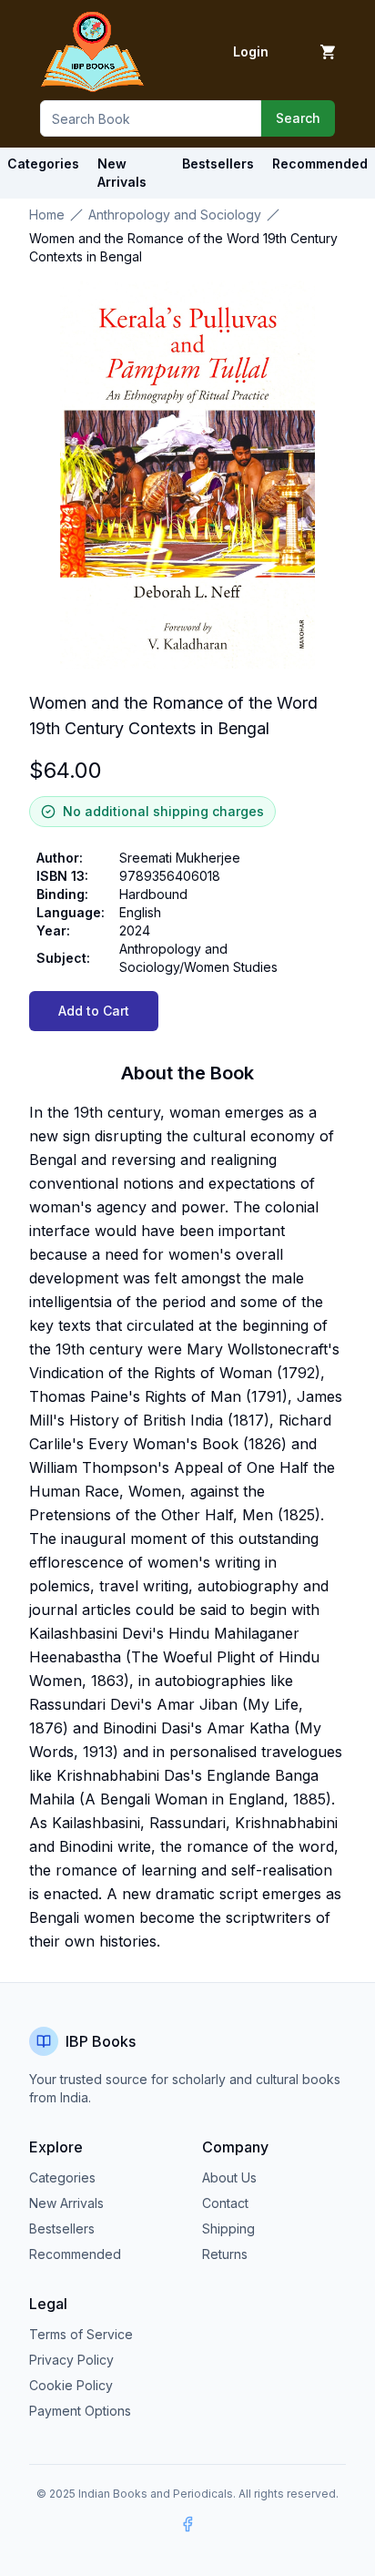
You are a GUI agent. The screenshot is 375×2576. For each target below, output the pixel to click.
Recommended (75, 2254)
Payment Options (80, 2411)
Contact (225, 2203)
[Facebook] (187, 2524)
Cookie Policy (71, 2385)
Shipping (228, 2228)
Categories (43, 164)
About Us (229, 2177)
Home (47, 215)
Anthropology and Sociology (175, 215)
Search (298, 118)
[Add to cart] (328, 52)
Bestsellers (62, 2228)
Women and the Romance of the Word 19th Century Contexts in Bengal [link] (183, 247)
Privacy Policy (71, 2360)
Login (251, 51)
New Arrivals (66, 2203)
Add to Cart (94, 1011)
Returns (225, 2254)
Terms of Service (81, 2334)
